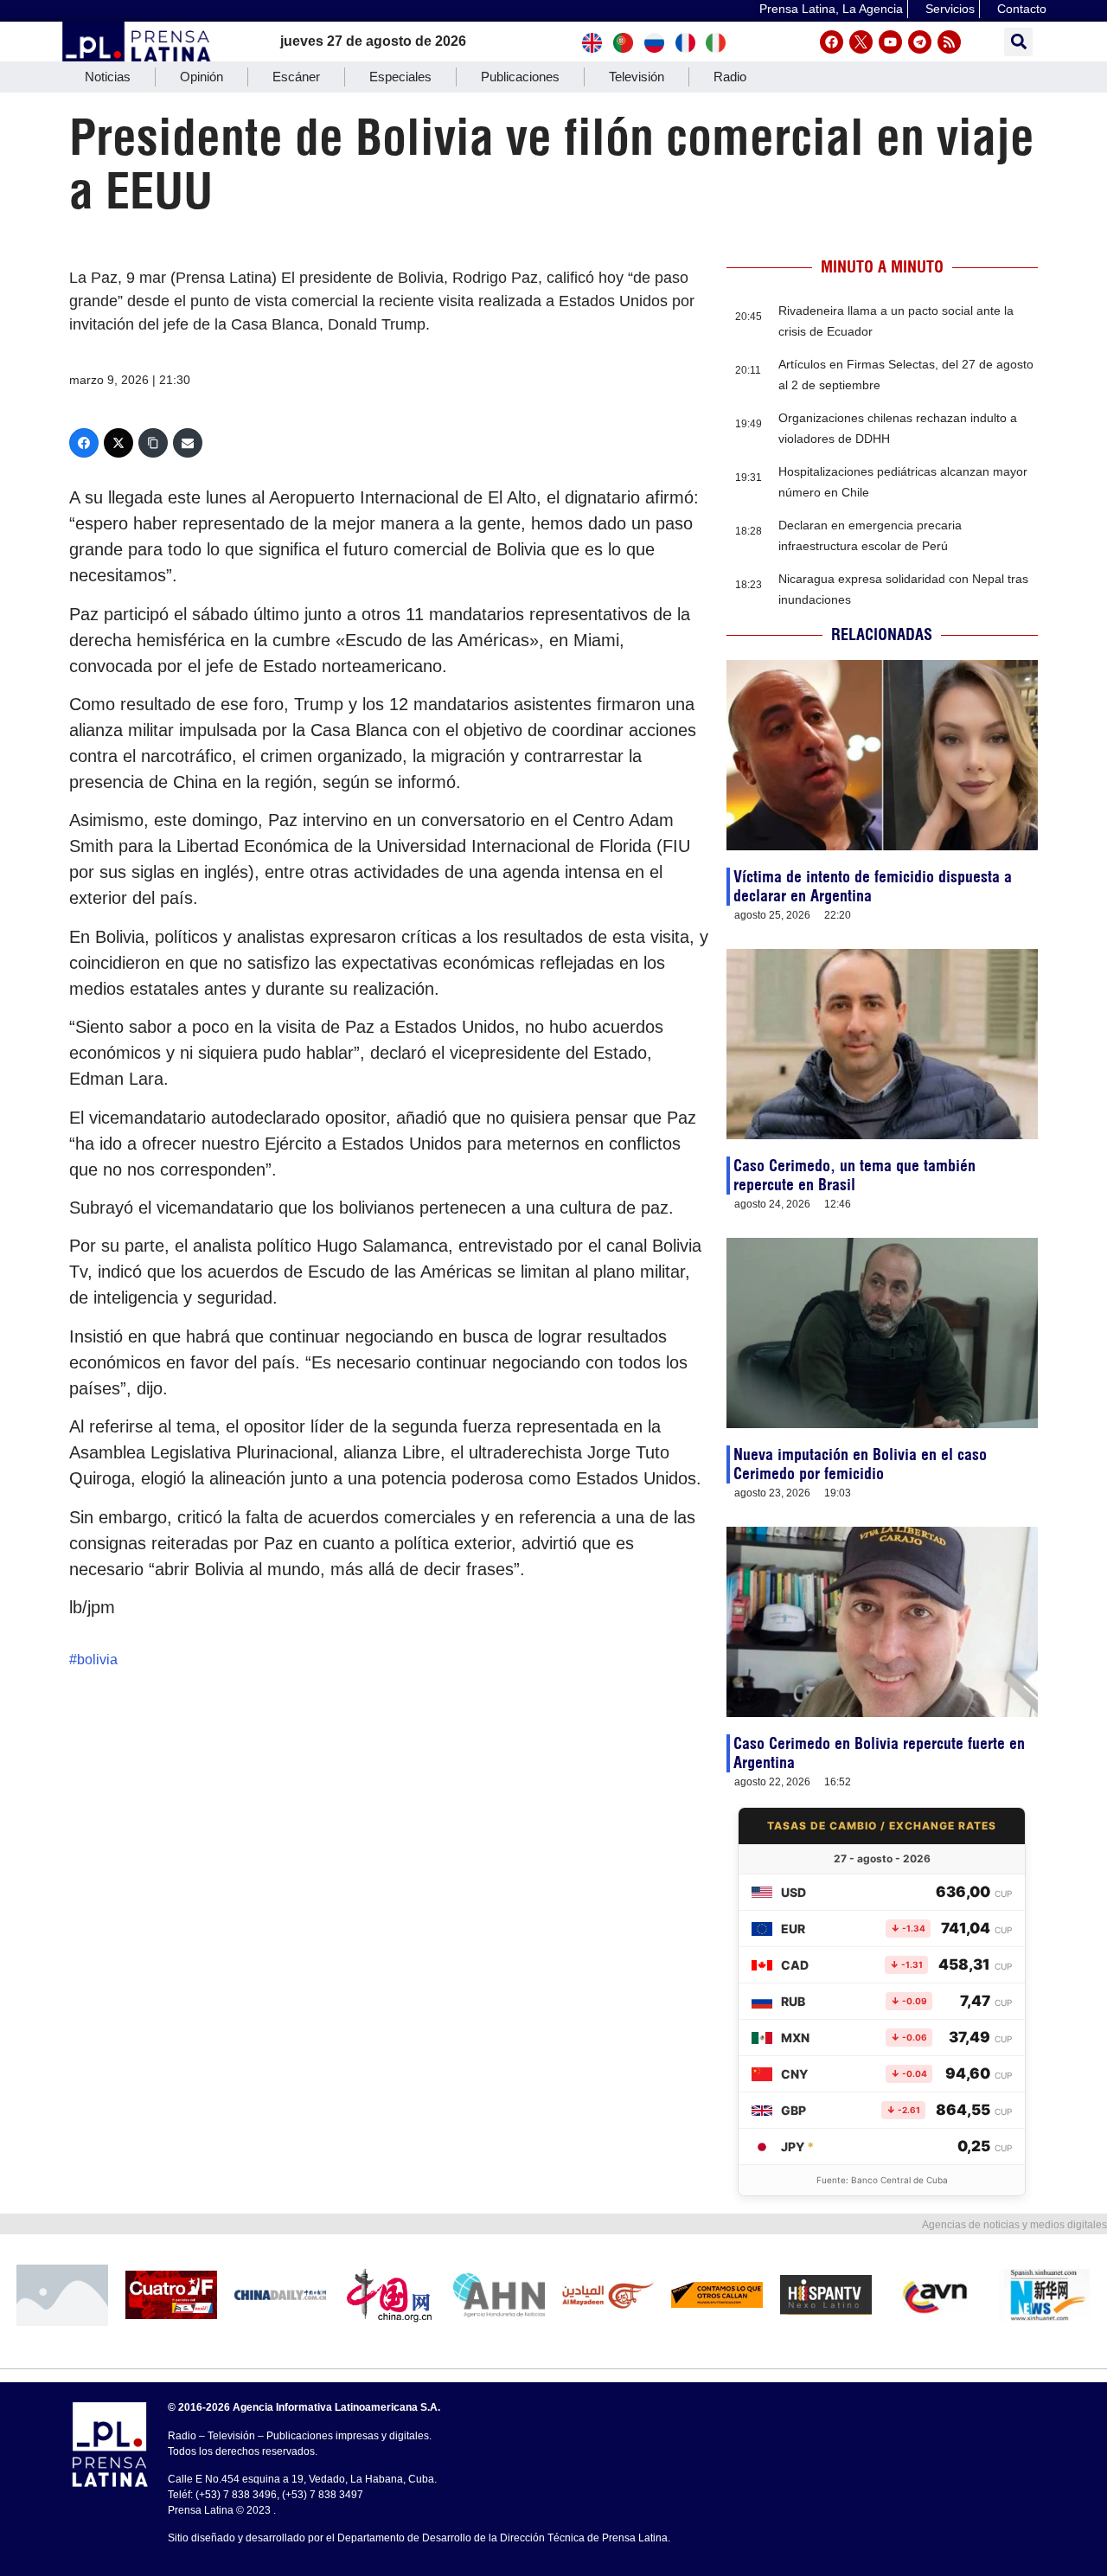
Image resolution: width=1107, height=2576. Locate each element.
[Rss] (949, 42)
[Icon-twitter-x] (861, 42)
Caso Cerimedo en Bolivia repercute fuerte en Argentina (879, 1753)
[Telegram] (920, 42)
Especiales (400, 77)
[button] (1018, 42)
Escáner (296, 77)
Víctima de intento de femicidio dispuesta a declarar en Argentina (873, 886)
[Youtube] (890, 42)
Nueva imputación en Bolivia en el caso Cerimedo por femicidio (860, 1464)
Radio (730, 77)
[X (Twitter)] (118, 443)
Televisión (637, 77)
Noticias (108, 77)
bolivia (97, 1660)
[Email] (188, 443)
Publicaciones (520, 77)
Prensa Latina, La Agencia (831, 9)
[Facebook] (832, 42)
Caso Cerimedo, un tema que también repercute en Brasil (854, 1175)
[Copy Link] (153, 443)
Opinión (202, 77)
